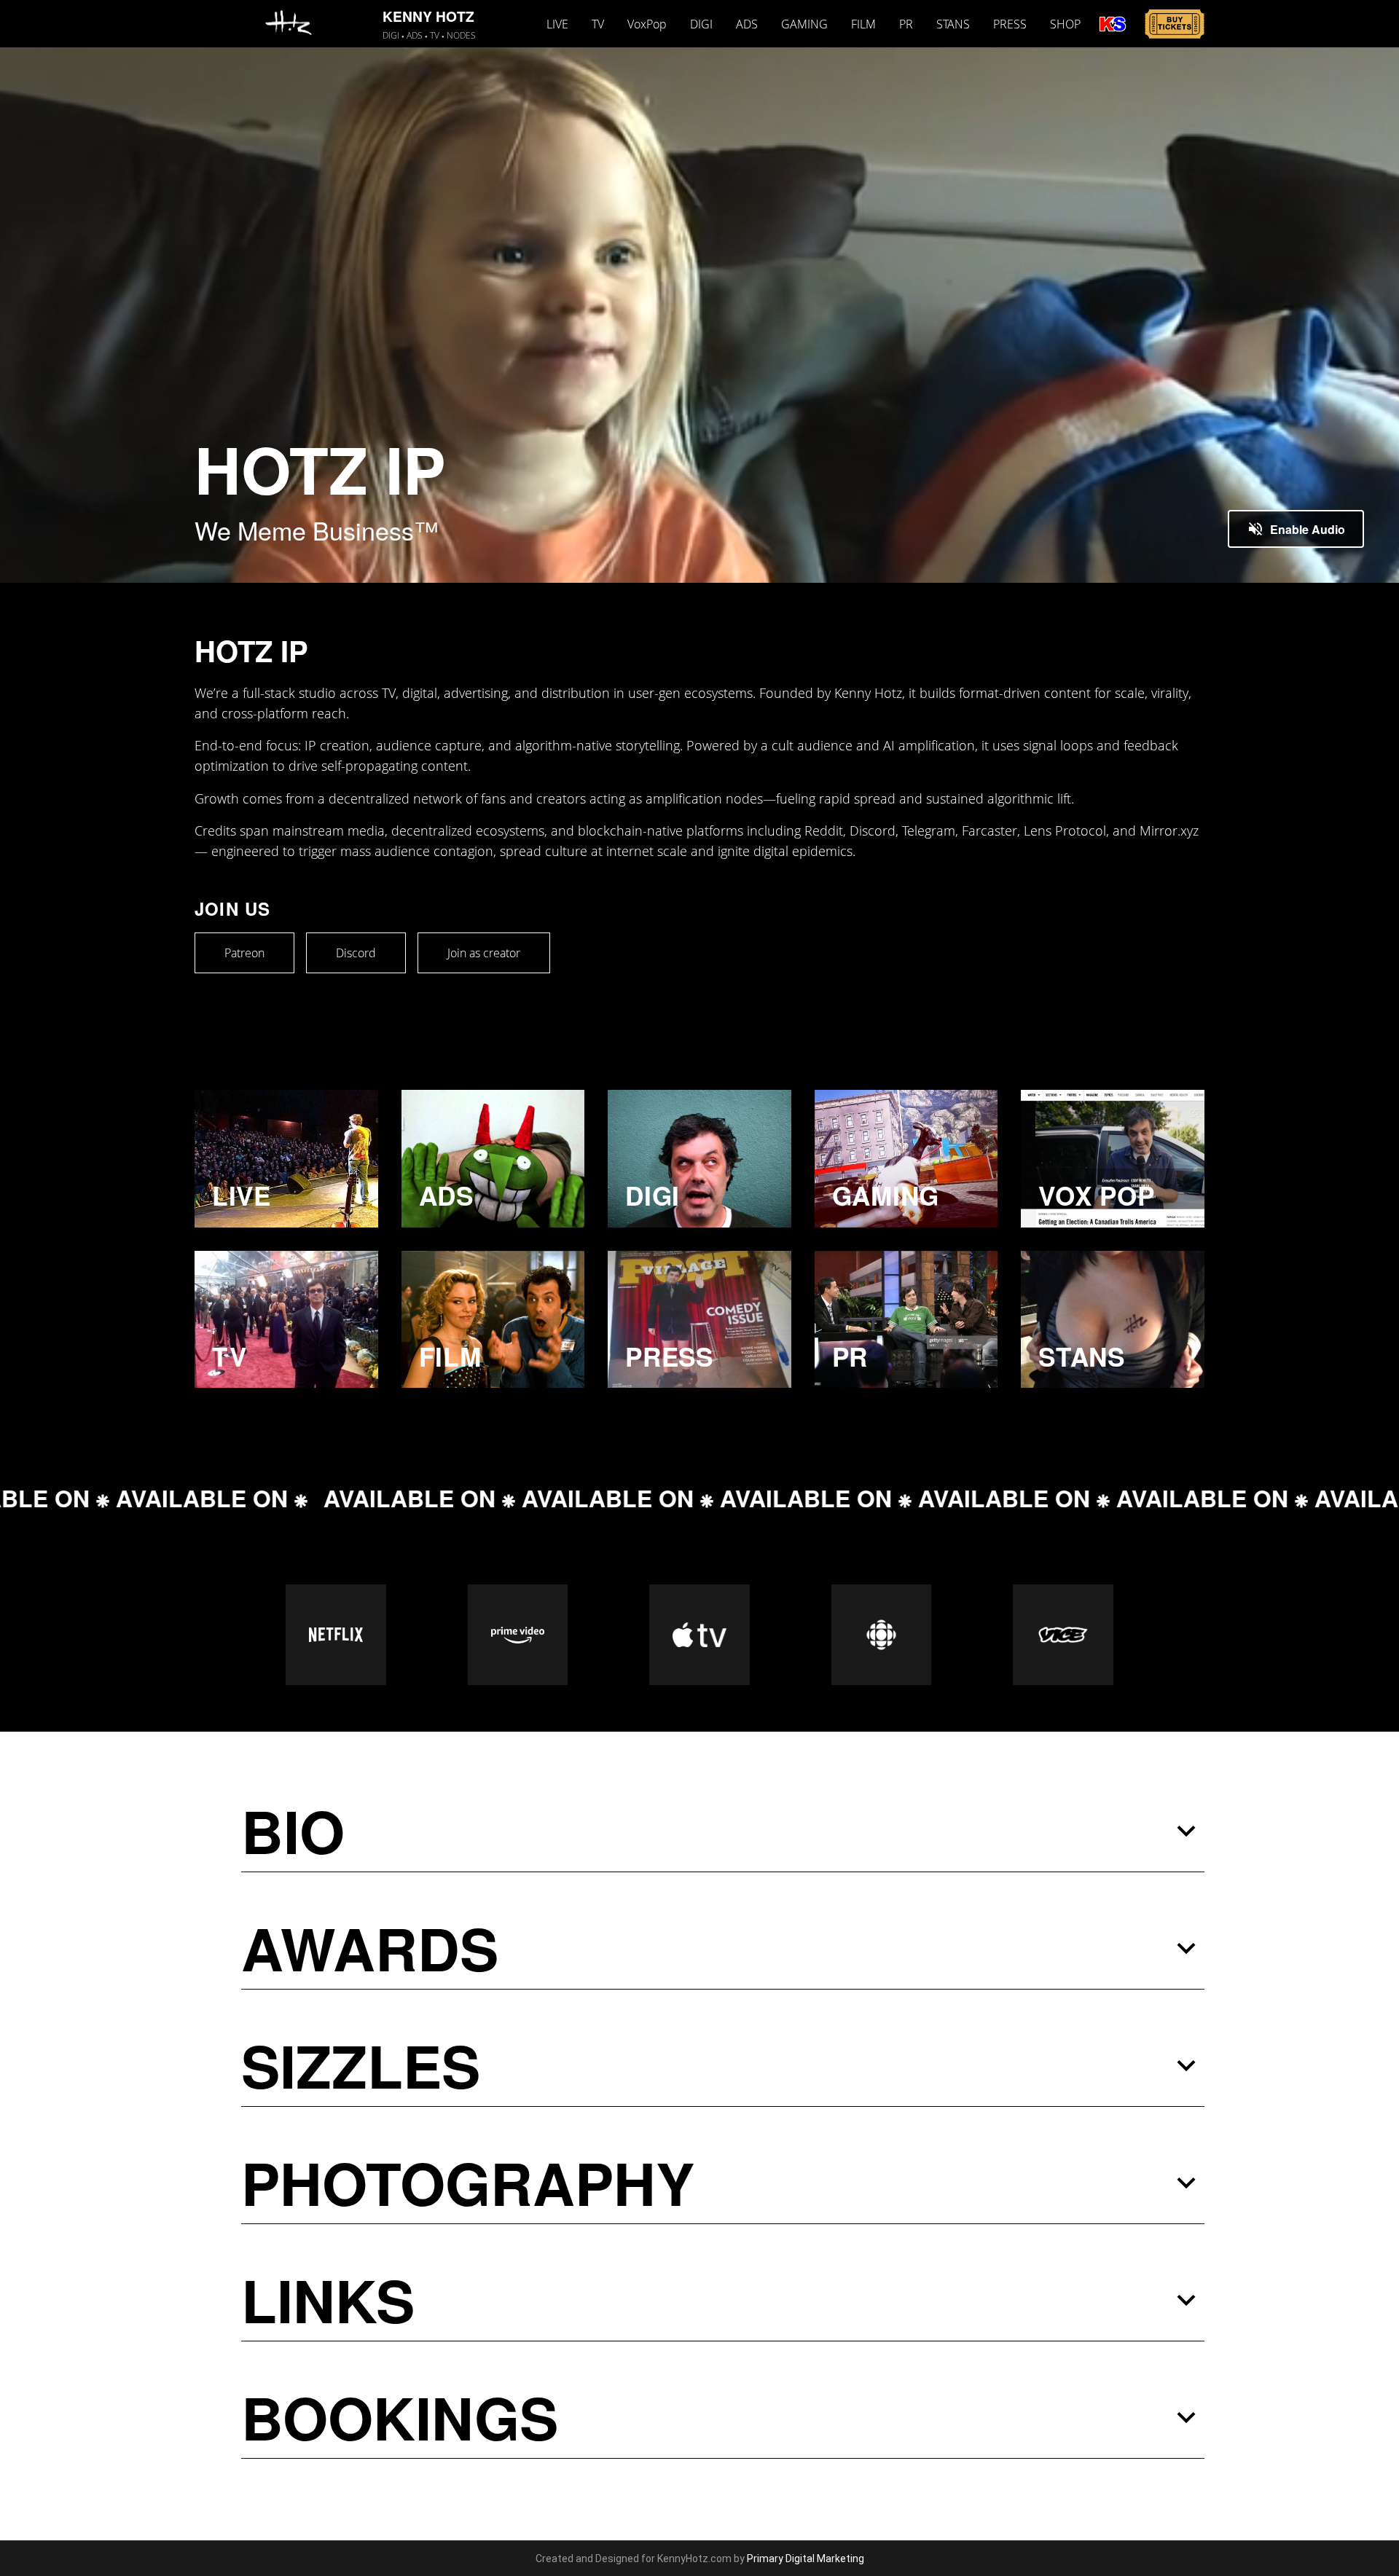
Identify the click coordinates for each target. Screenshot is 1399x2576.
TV (598, 24)
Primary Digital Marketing (806, 2559)
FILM (863, 24)
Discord (356, 953)
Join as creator (484, 953)
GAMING (804, 24)
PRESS (1010, 24)
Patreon (244, 953)
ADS (747, 24)
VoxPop (647, 24)
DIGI (701, 24)
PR (906, 24)
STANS (953, 24)
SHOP (1065, 24)
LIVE (557, 24)
